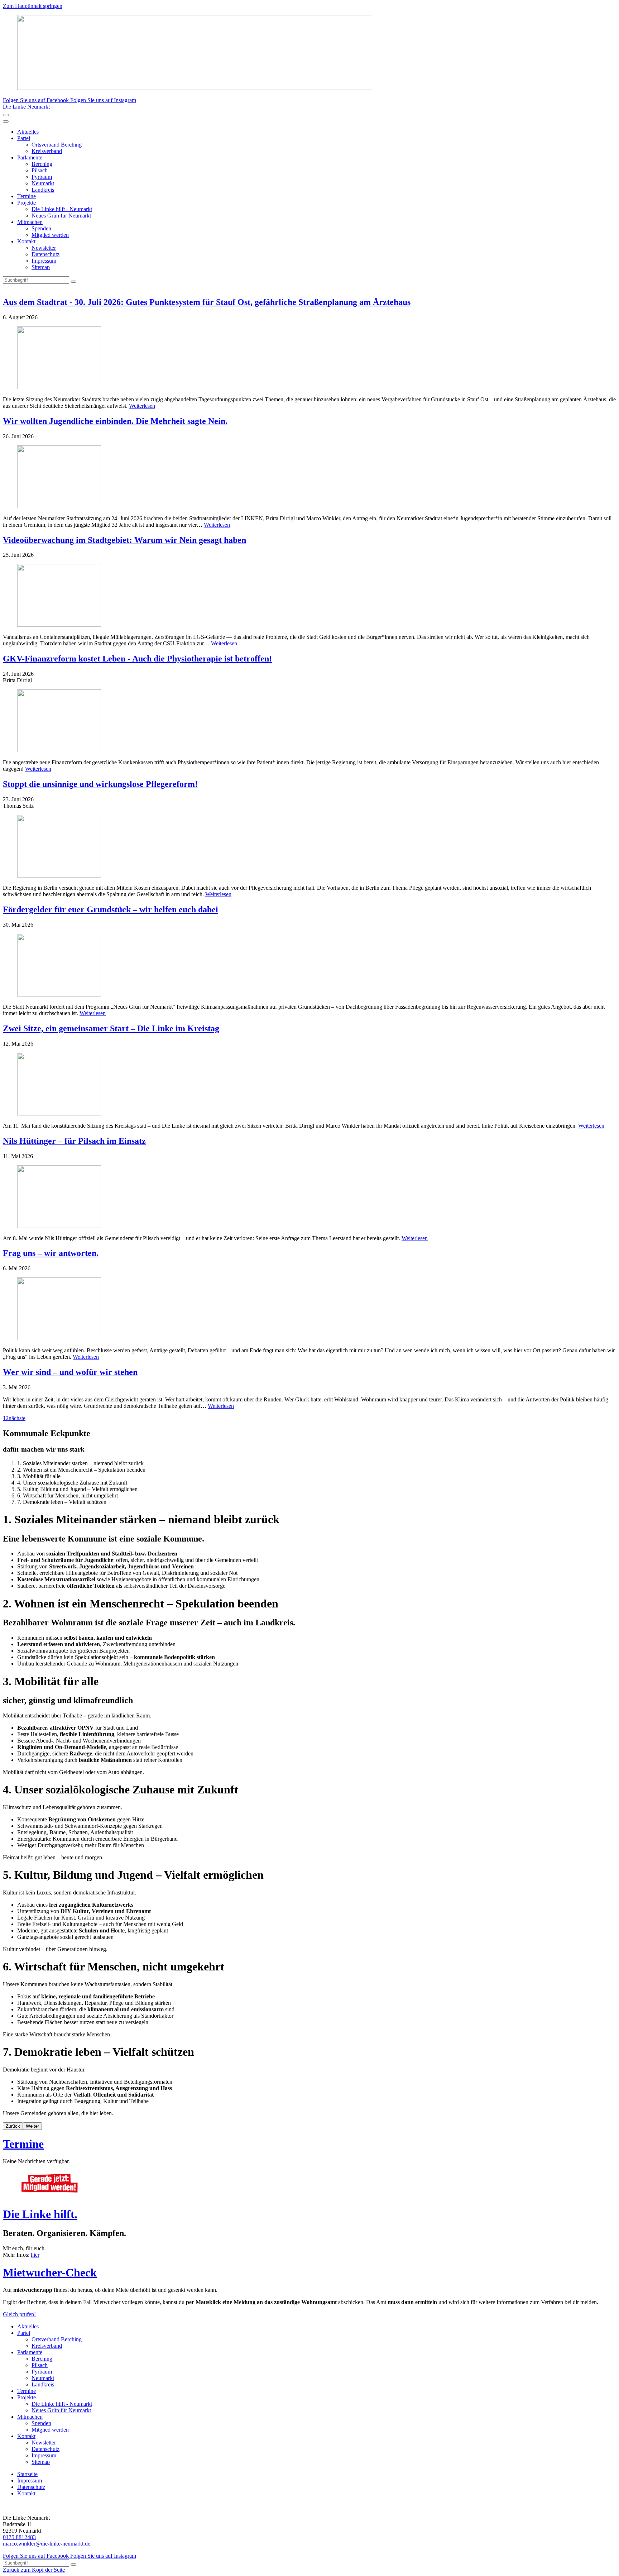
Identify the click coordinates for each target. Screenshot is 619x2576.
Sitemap (41, 267)
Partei (24, 138)
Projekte (27, 203)
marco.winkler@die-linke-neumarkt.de (47, 2544)
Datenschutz (45, 254)
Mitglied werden (50, 235)
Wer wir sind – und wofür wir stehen (70, 1372)
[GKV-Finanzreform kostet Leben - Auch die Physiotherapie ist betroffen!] (309, 721)
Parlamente (30, 157)
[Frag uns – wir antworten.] (309, 1309)
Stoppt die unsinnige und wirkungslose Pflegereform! (100, 784)
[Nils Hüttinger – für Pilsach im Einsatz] (309, 1197)
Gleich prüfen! (19, 2314)
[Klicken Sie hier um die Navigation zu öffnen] (6, 121)
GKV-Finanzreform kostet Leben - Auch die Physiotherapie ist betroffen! (137, 659)
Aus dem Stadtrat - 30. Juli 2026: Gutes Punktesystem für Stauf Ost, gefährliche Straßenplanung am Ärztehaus (207, 302)
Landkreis (43, 190)
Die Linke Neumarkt (26, 107)
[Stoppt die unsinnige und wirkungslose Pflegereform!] (309, 847)
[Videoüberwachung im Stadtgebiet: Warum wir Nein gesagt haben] (309, 596)
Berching (42, 164)
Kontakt (26, 241)
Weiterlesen (142, 406)
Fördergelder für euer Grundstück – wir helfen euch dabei (111, 909)
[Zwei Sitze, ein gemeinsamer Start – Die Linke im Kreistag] (309, 1085)
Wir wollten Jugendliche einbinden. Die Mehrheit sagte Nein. (115, 421)
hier (35, 2255)
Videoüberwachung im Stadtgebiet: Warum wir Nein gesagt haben (124, 540)
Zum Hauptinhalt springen (33, 6)
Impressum (44, 261)
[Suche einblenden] (6, 115)
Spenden (41, 228)
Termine (27, 196)
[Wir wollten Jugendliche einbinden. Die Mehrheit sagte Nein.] (309, 477)
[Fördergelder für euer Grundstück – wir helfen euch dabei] (309, 966)
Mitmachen (30, 222)
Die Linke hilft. (40, 2214)
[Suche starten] (73, 282)
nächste (17, 1418)
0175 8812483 (19, 2537)
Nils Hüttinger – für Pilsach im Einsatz (74, 1141)
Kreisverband (47, 151)
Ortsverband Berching (57, 145)
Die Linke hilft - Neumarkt (62, 209)
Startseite (27, 2474)
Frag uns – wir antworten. (51, 1253)
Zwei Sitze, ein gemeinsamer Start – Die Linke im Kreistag (111, 1028)
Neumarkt (43, 183)
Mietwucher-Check (50, 2272)
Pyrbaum (42, 177)
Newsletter (44, 248)
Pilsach (40, 170)
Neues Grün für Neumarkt (61, 216)
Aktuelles (28, 132)
